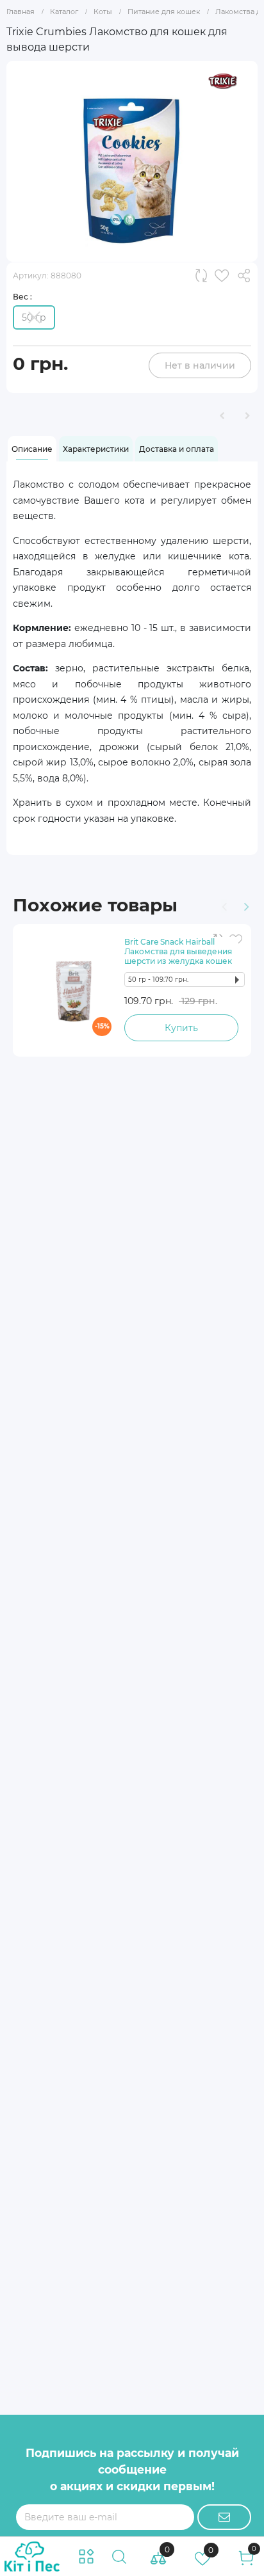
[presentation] (222, 905)
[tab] (32, 449)
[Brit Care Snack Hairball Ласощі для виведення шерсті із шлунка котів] (73, 991)
